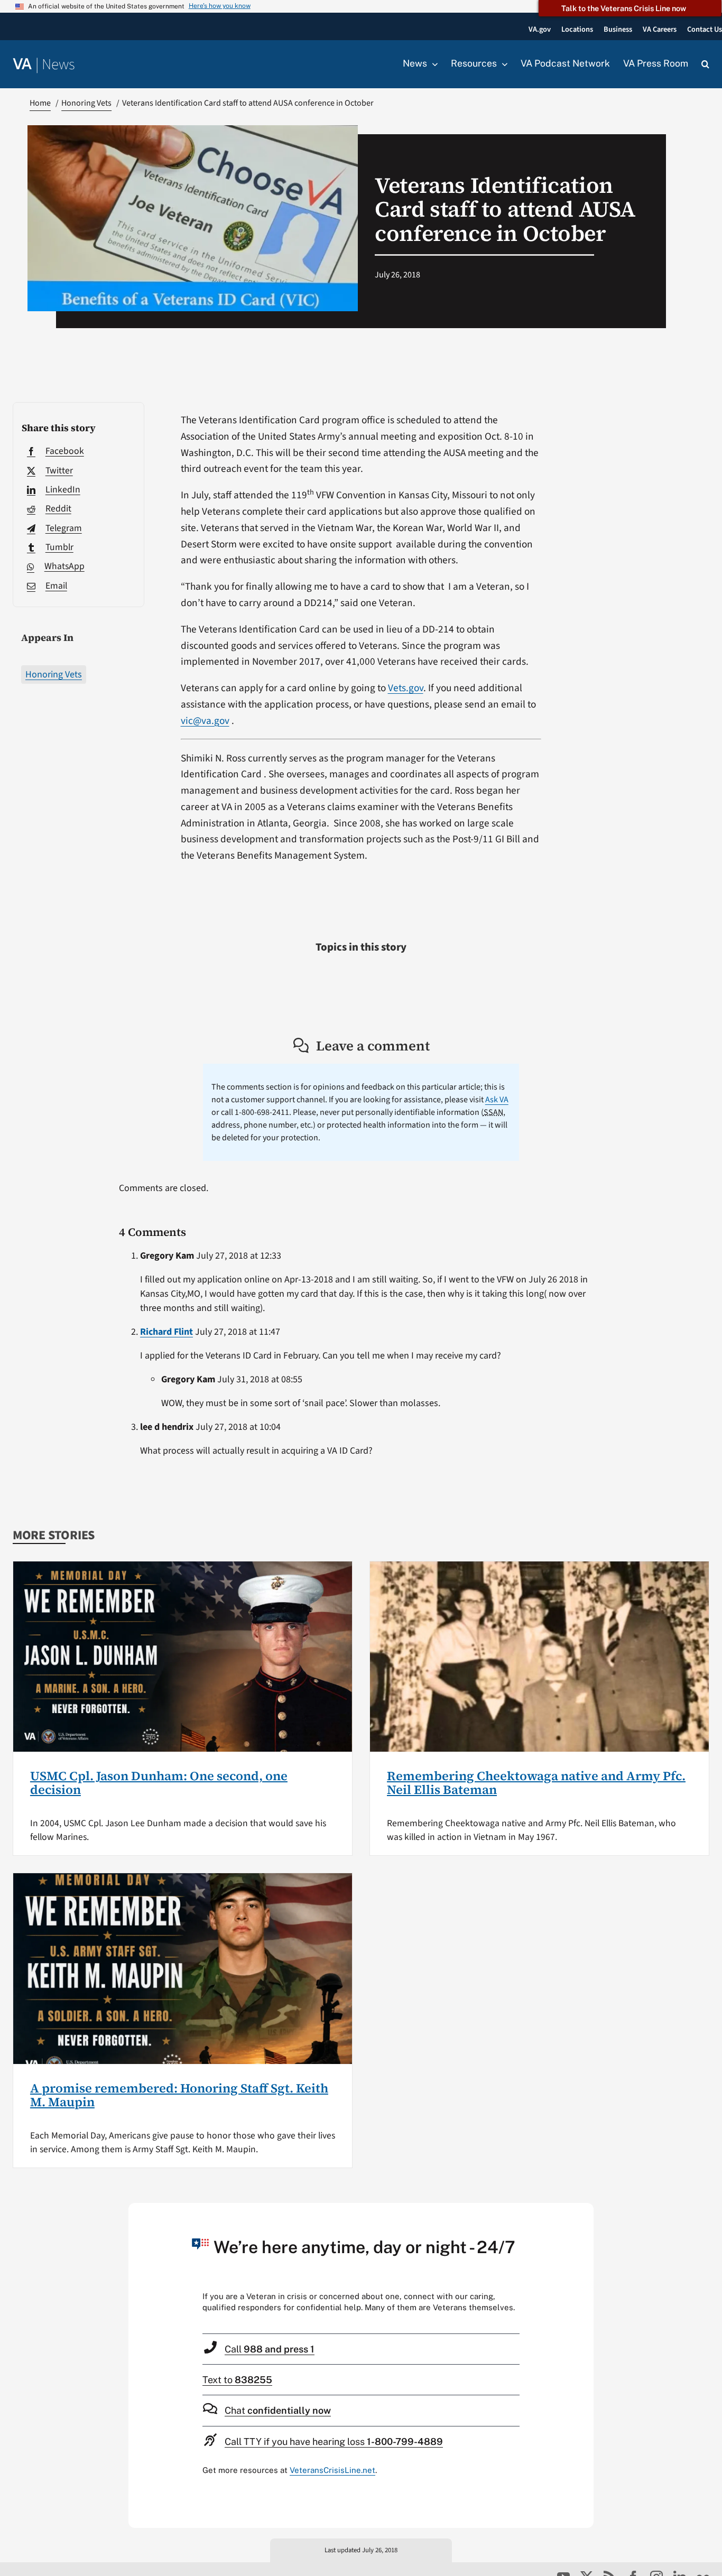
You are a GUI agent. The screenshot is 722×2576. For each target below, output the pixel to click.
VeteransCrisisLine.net (332, 2470)
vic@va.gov (205, 721)
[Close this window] (582, 2214)
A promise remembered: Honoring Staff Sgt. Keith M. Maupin (179, 2095)
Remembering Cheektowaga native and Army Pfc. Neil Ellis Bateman (536, 1783)
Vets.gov (406, 688)
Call (270, 2349)
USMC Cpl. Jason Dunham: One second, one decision (159, 1783)
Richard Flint (166, 1332)
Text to (237, 2380)
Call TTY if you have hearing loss (334, 2442)
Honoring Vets (54, 675)
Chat (278, 2410)
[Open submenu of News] (432, 64)
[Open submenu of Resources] (502, 64)
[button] (705, 64)
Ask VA (497, 1100)
